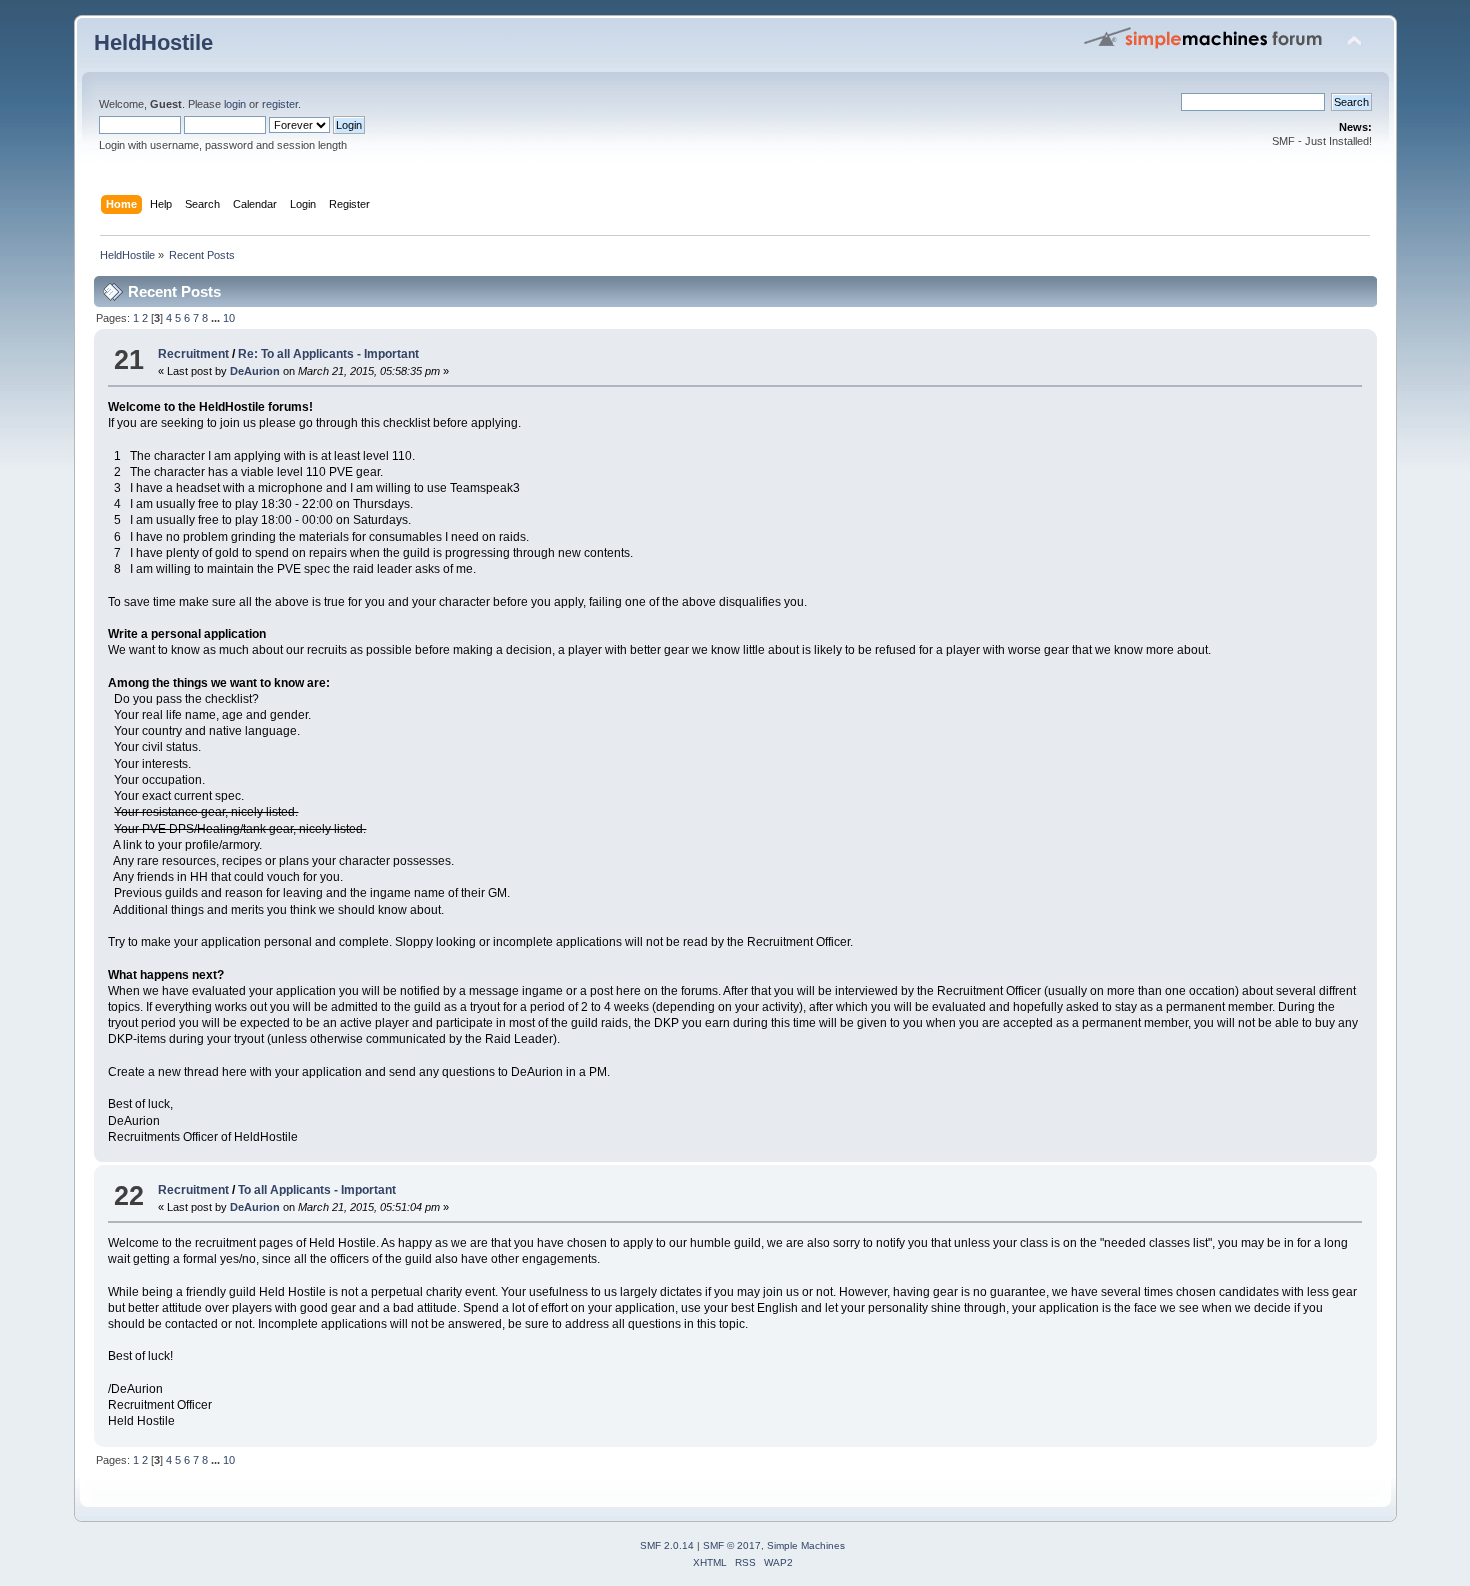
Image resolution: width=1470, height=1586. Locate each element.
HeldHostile (153, 42)
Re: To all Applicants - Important (328, 354)
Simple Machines (806, 1545)
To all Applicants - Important (317, 1190)
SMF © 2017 (732, 1545)
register (280, 104)
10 (229, 318)
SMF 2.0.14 (667, 1545)
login (235, 104)
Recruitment (193, 354)
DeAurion (255, 371)
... (217, 318)
